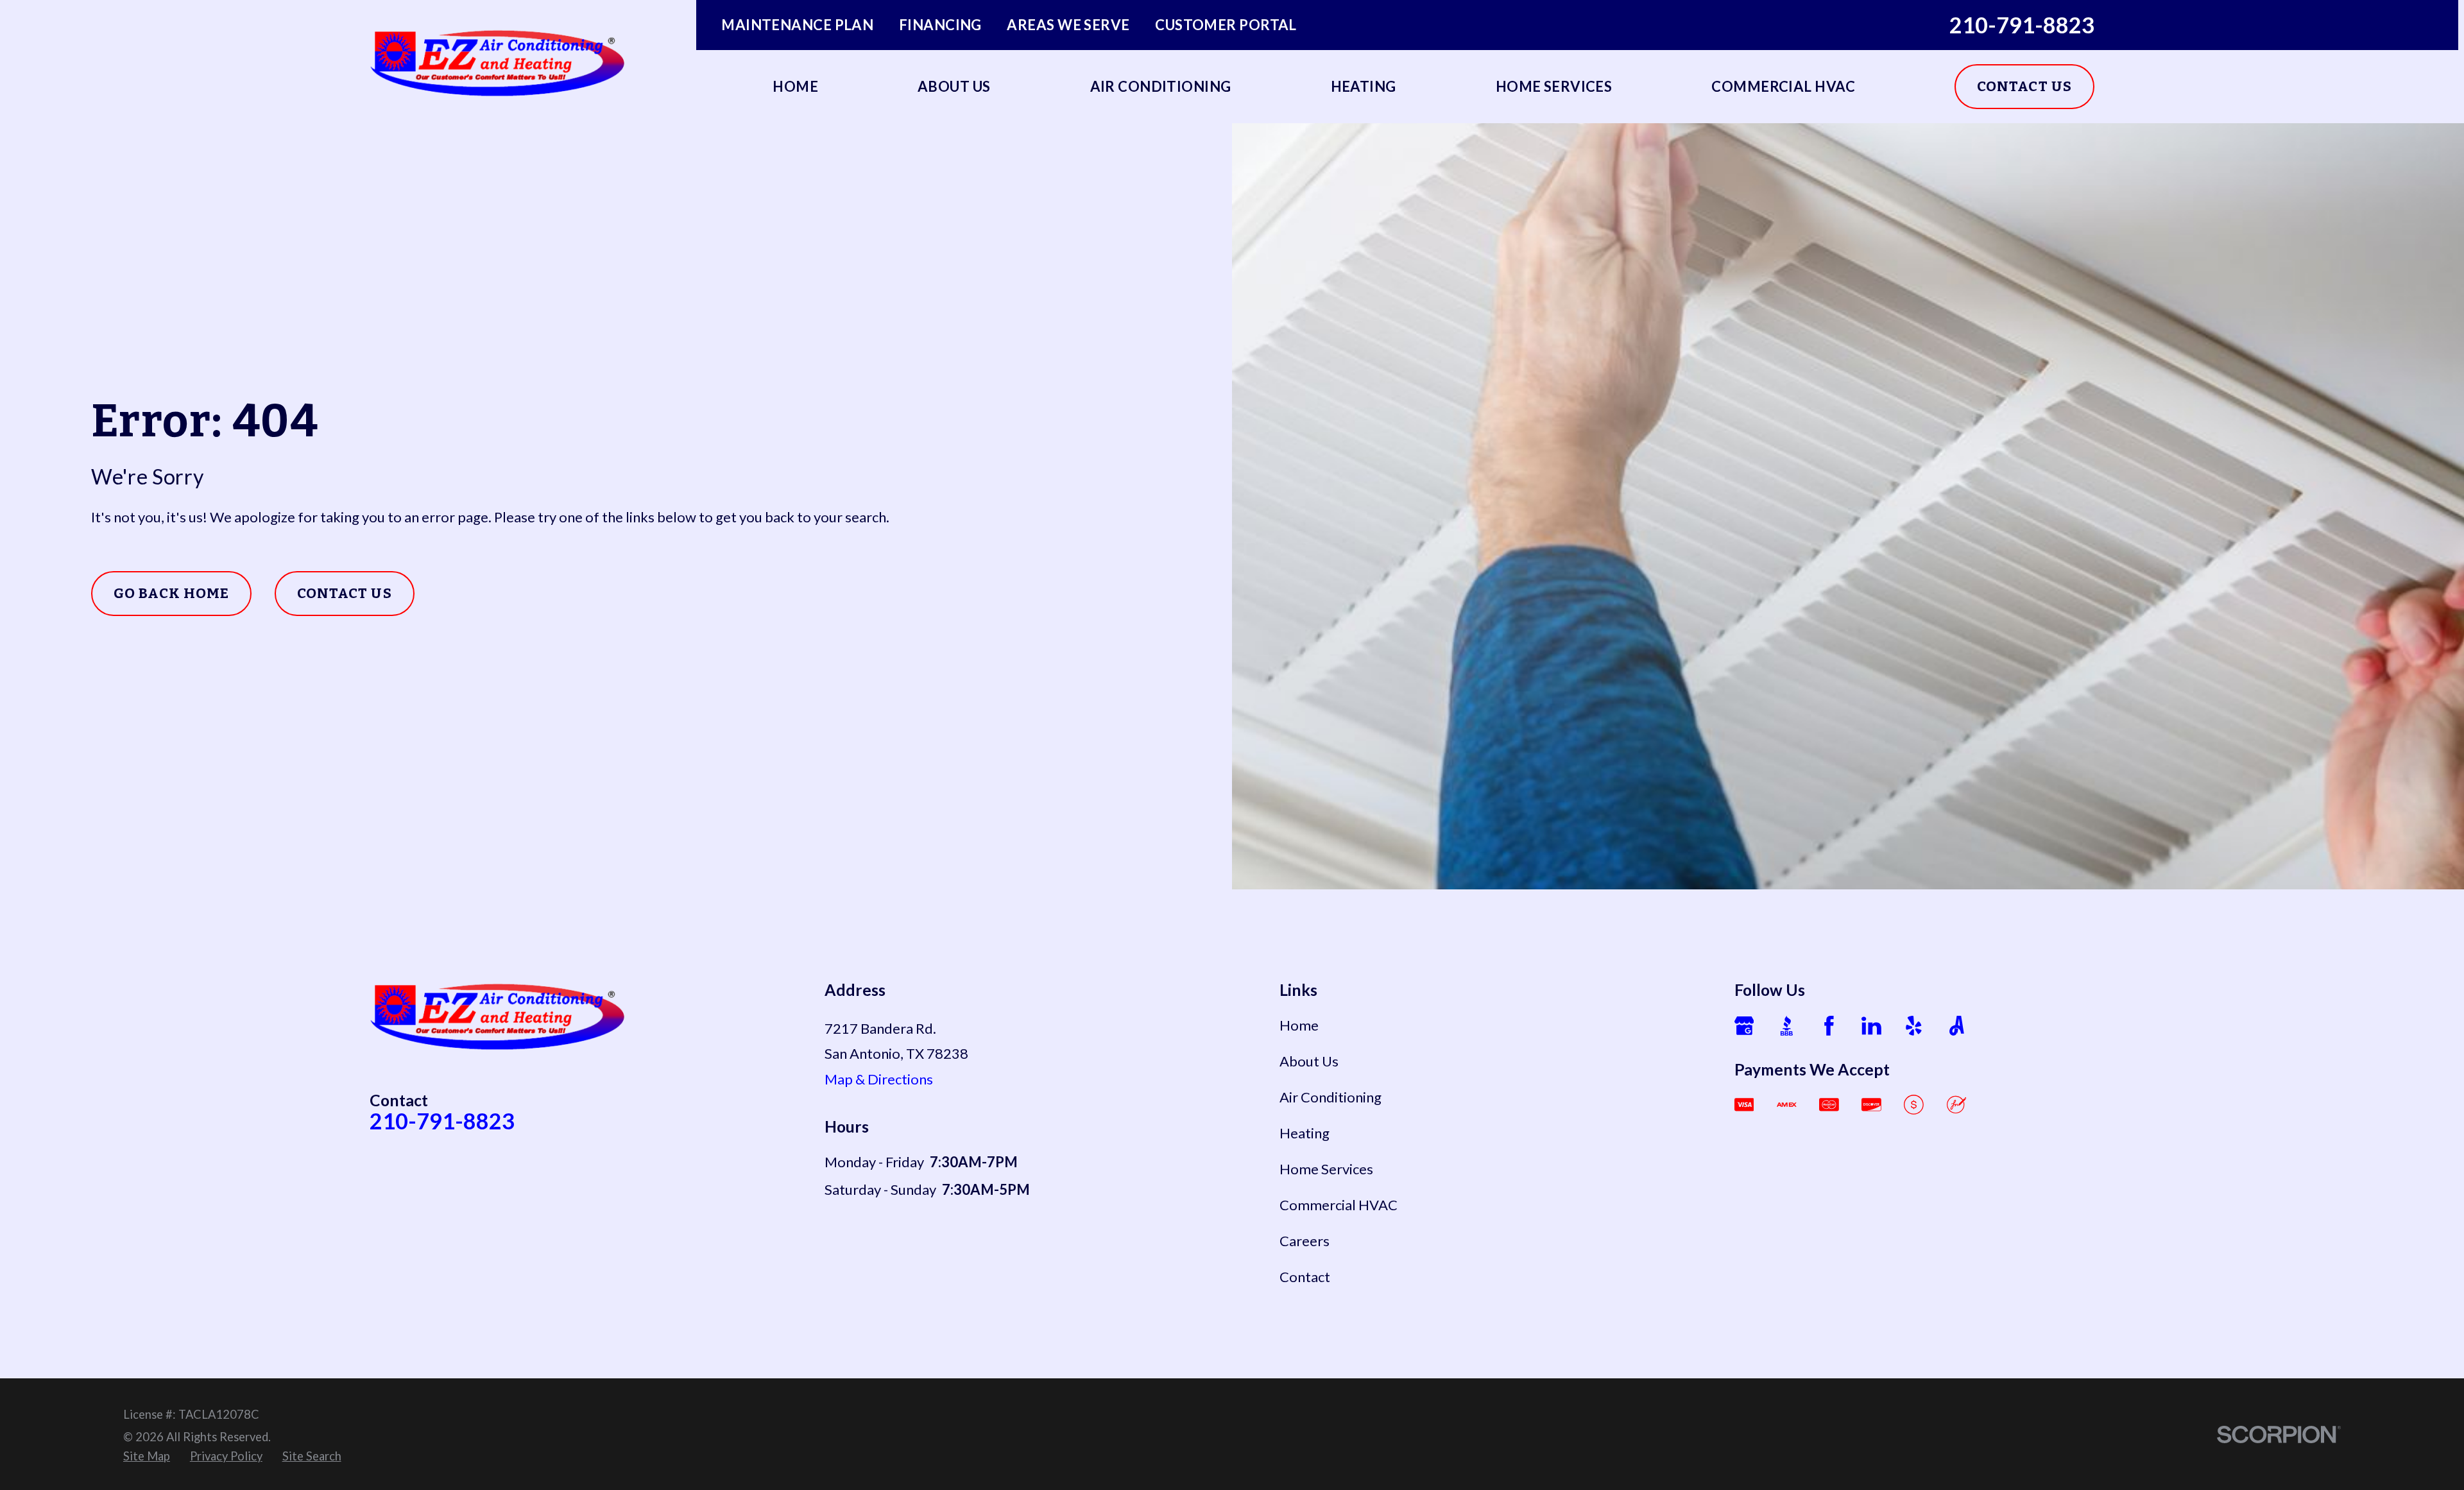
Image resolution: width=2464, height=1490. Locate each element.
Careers (1305, 1241)
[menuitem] (147, 1457)
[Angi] (1957, 1026)
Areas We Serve (1068, 25)
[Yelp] (1914, 1026)
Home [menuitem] (795, 86)
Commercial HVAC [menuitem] (1783, 86)
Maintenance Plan (797, 25)
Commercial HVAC (1339, 1205)
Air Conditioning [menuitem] (1161, 86)
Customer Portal (1226, 25)
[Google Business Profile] (1744, 1026)
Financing (940, 25)
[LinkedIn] (1871, 1026)
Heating (1305, 1133)
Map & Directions (879, 1079)
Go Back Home (171, 593)
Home (1299, 1025)
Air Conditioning (1330, 1097)
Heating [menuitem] (1364, 86)
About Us (1309, 1061)
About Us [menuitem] (954, 86)
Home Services (1326, 1169)
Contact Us (2024, 86)
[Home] (498, 62)
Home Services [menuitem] (1554, 86)
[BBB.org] (1787, 1026)
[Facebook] (1829, 1026)
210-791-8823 (2022, 25)
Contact (1305, 1277)
